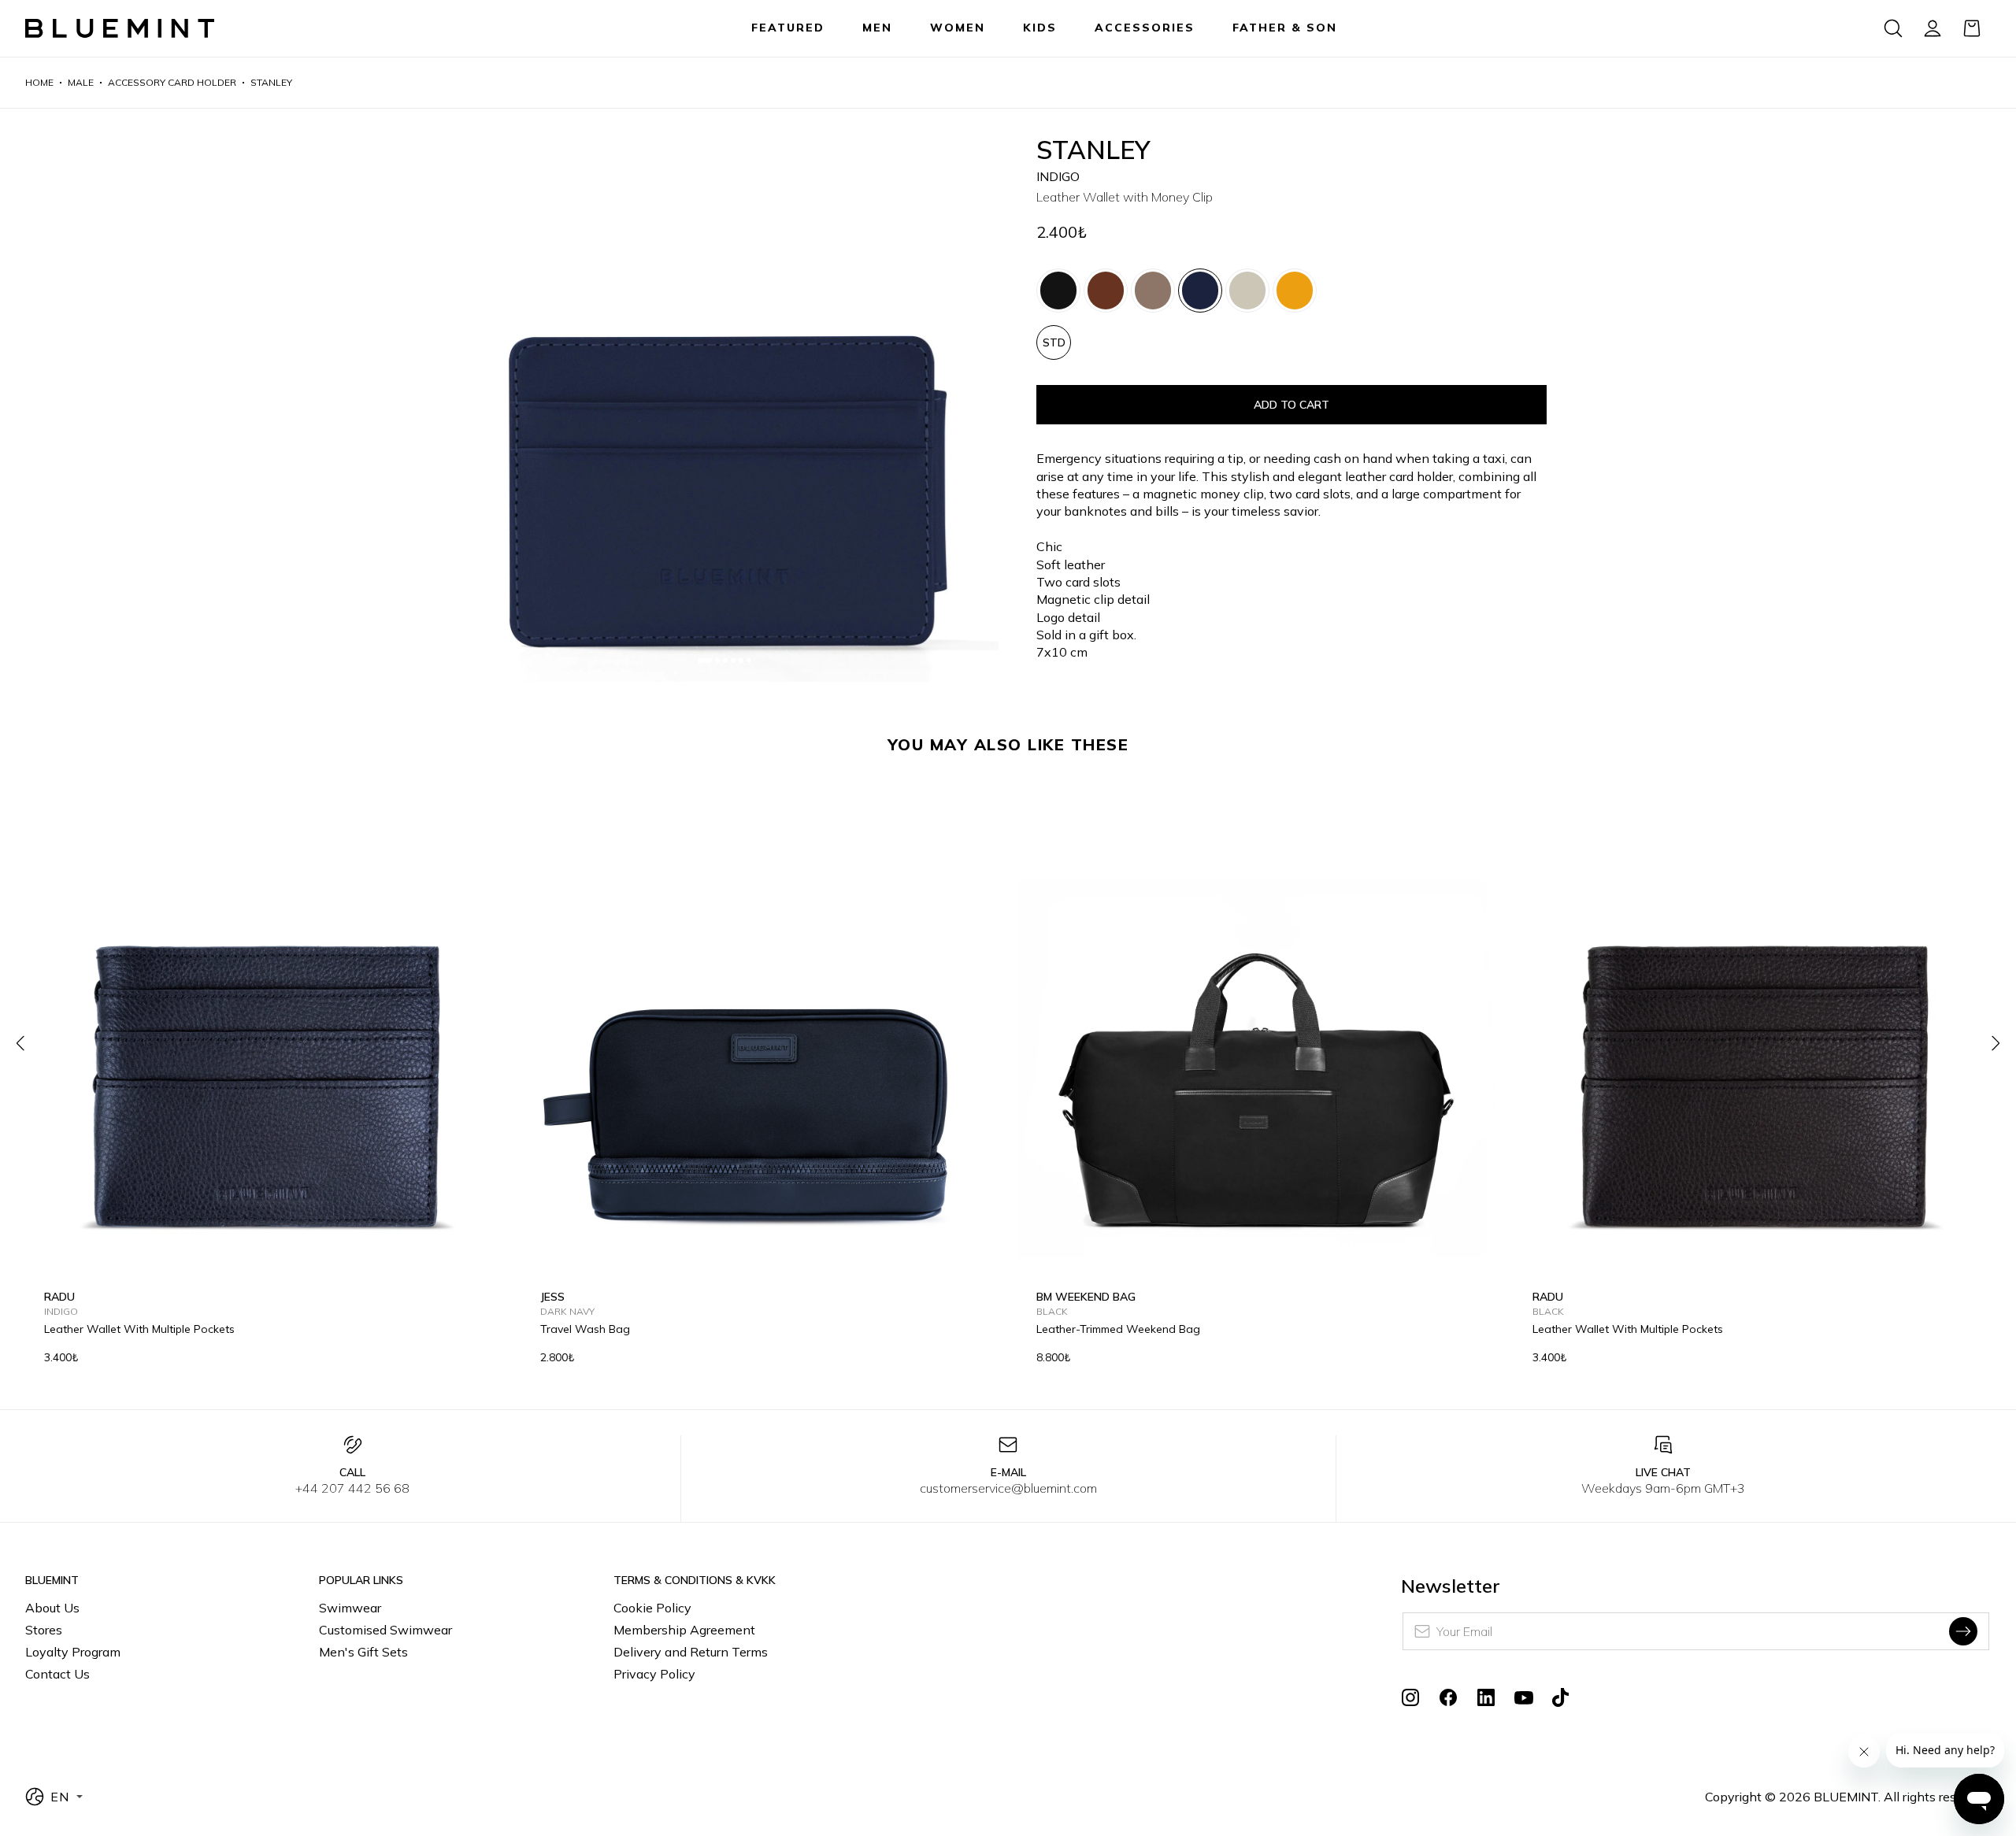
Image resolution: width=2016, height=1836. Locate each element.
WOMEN (958, 28)
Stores (44, 1630)
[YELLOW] (1295, 291)
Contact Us (57, 1674)
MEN (877, 28)
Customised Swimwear (385, 1630)
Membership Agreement (684, 1630)
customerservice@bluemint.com (1008, 1488)
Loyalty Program (73, 1652)
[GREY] (1247, 291)
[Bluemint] (120, 29)
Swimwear (350, 1608)
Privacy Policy (654, 1674)
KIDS (1040, 28)
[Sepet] (1972, 28)
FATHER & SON (1285, 28)
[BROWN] (1106, 291)
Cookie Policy (652, 1608)
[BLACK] (1058, 291)
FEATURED (788, 28)
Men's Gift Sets (363, 1652)
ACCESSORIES (1145, 28)
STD (1054, 342)
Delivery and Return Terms (691, 1652)
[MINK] (1153, 291)
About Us (52, 1608)
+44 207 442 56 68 (352, 1488)
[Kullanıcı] (1933, 28)
